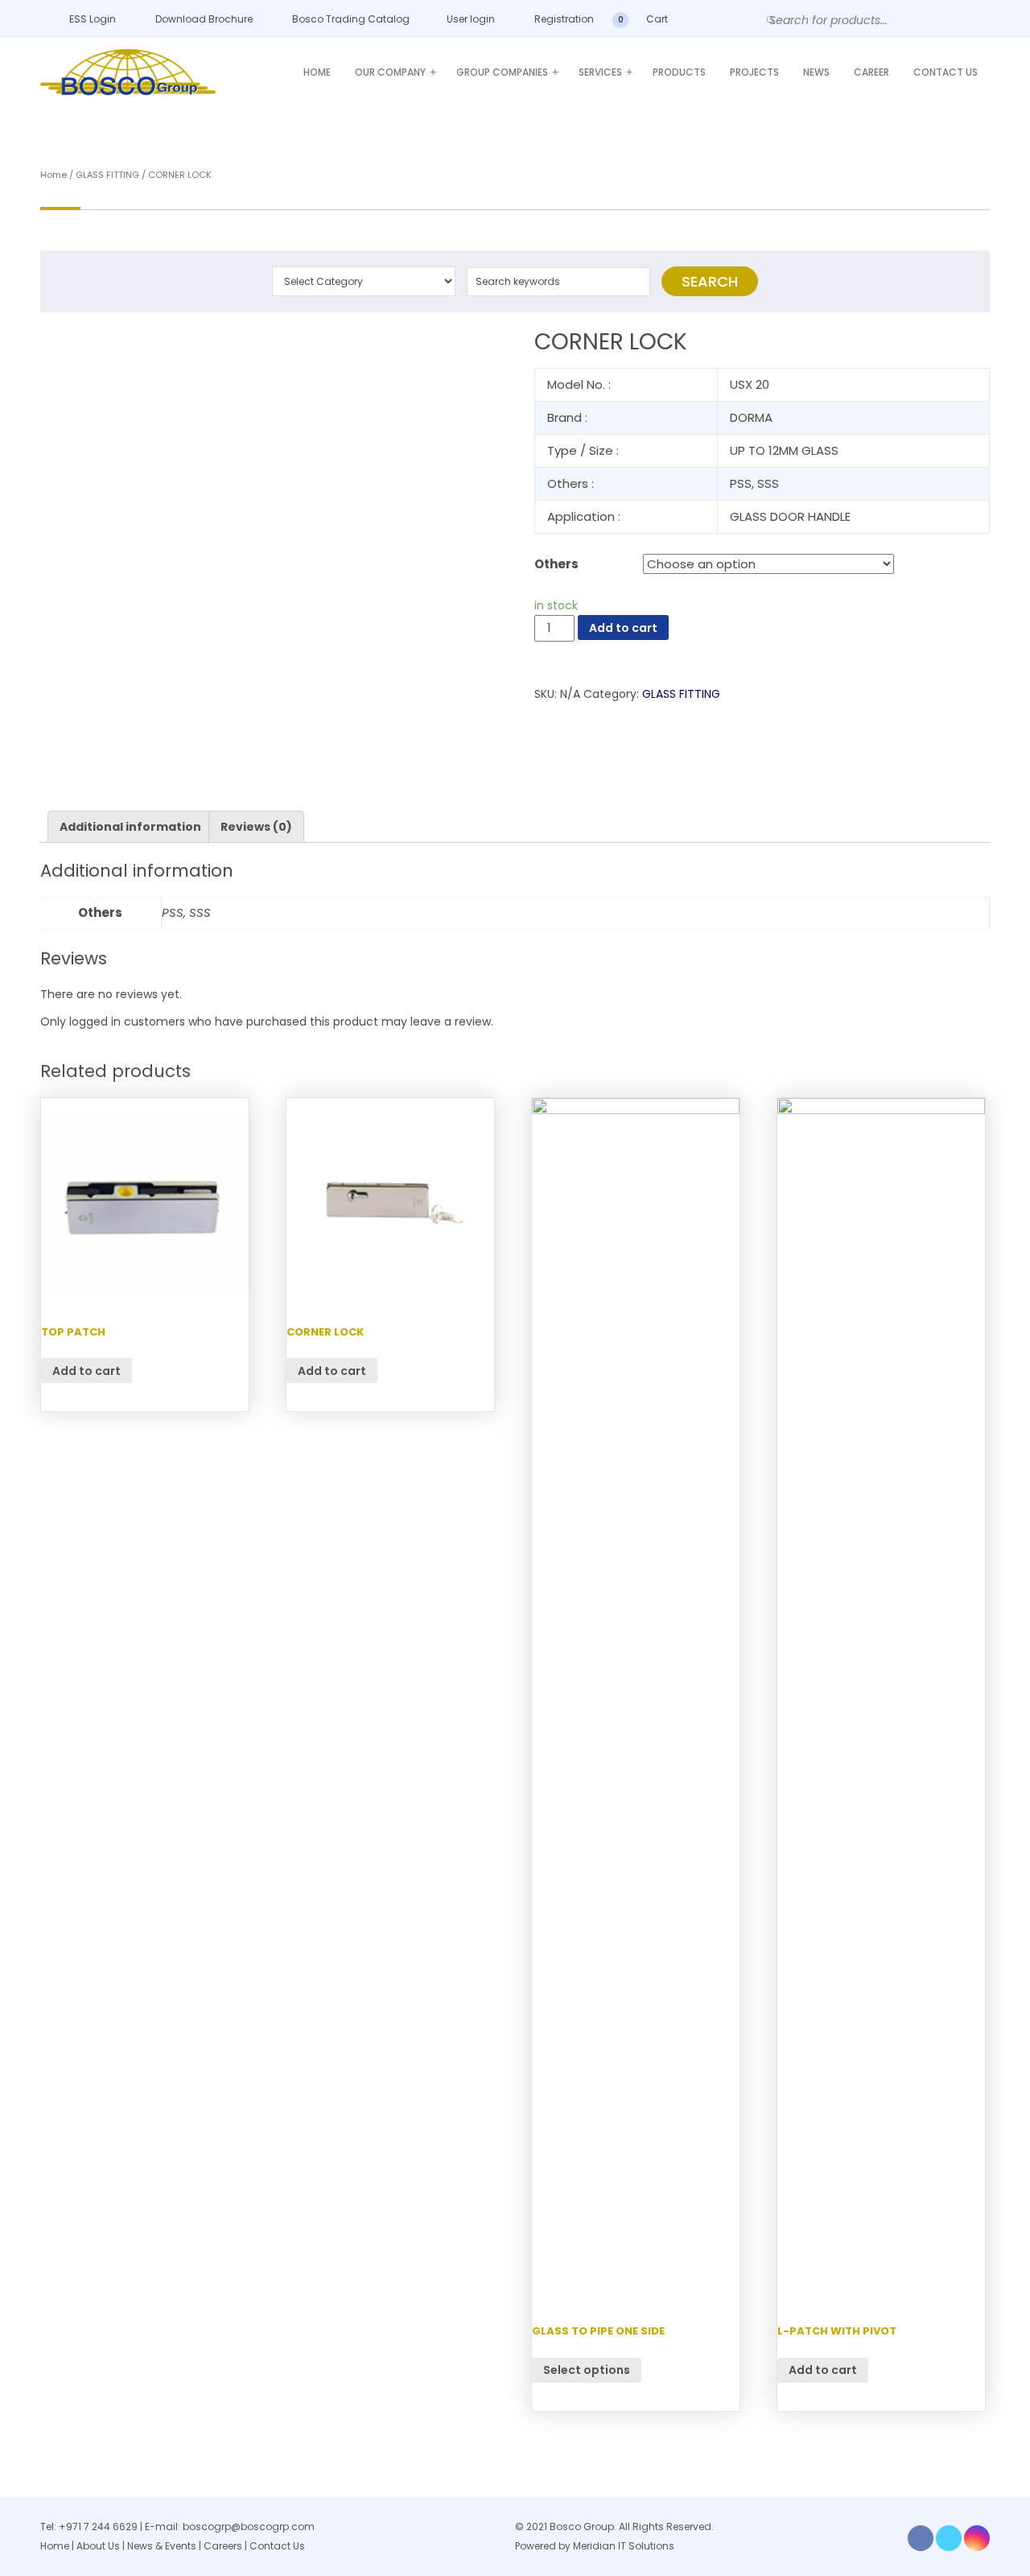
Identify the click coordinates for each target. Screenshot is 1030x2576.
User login (470, 19)
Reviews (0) (256, 827)
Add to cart (623, 628)
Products (679, 72)
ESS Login (91, 19)
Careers (223, 2546)
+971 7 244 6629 (98, 2526)
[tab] (130, 827)
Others (556, 564)
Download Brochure (203, 19)
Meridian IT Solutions (624, 2546)
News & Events (163, 2546)
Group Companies (507, 72)
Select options (587, 2370)
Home (317, 72)
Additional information (130, 827)
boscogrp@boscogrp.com (249, 2526)
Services (606, 72)
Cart (656, 19)
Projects (754, 72)
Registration (563, 19)
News (816, 72)
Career (871, 72)
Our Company (396, 72)
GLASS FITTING (107, 175)
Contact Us (946, 72)
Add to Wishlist (63, 355)
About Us (98, 2546)
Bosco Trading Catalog (350, 19)
